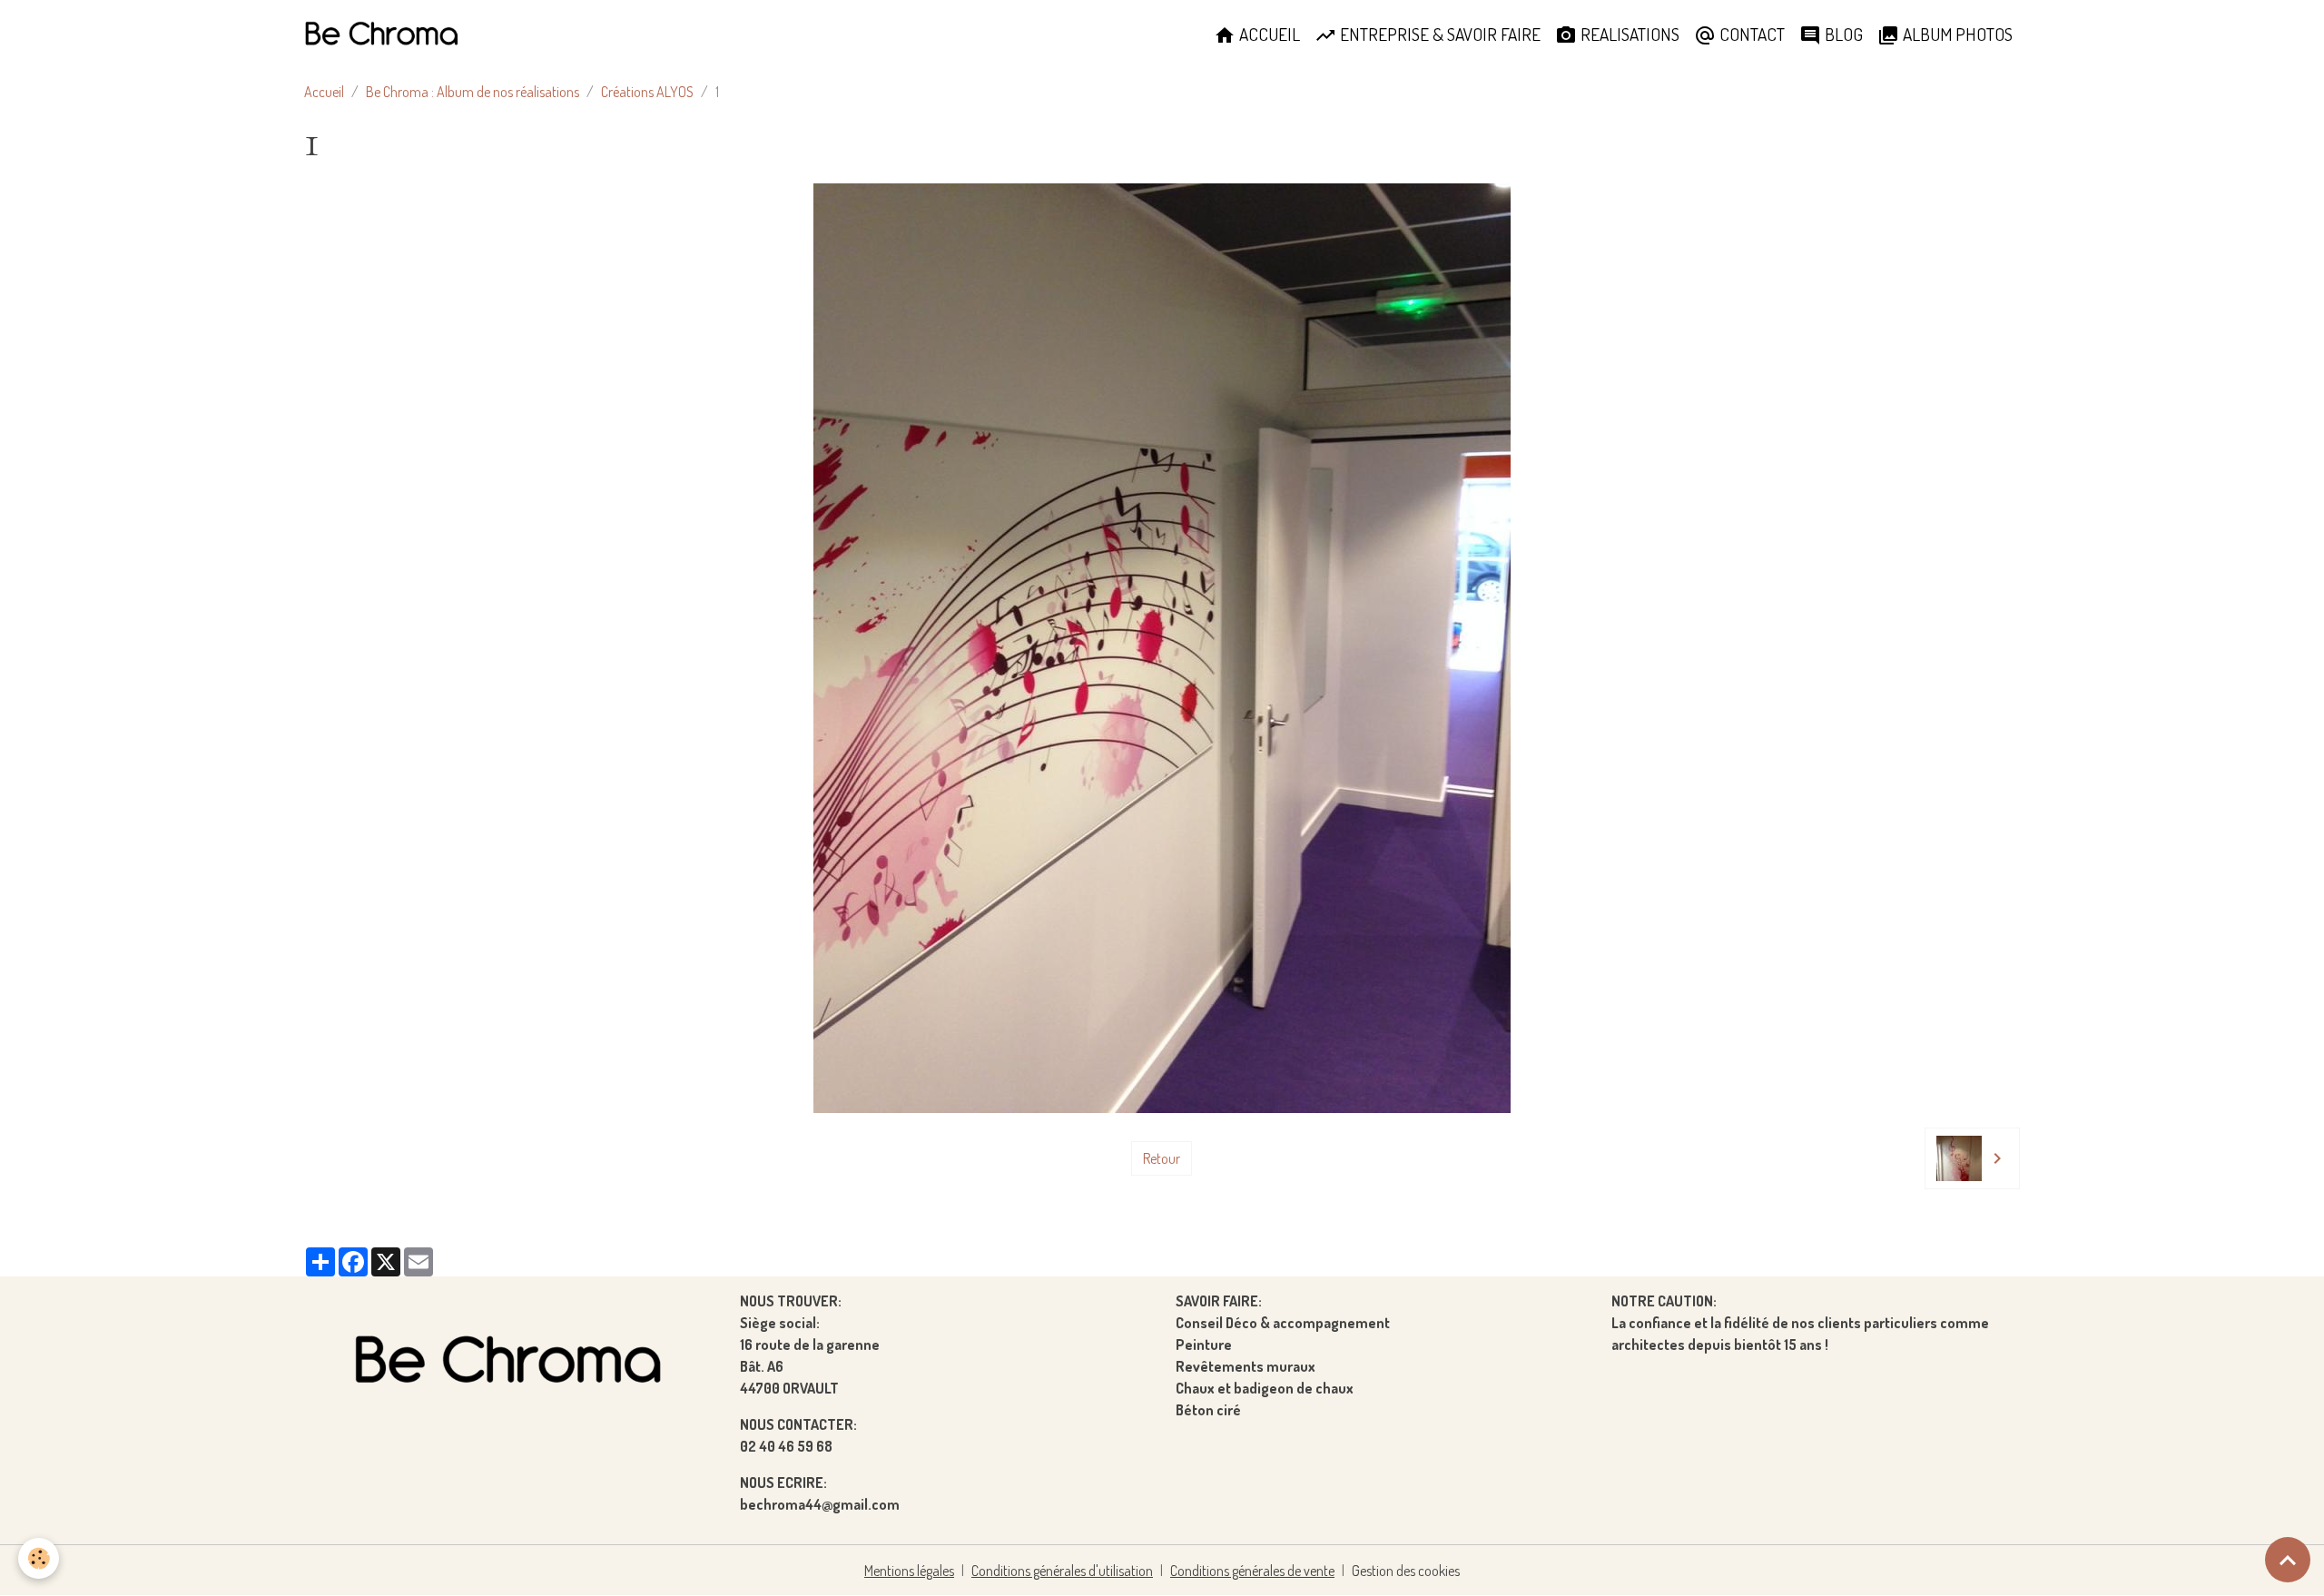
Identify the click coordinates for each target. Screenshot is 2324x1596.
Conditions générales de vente (1252, 1571)
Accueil (324, 92)
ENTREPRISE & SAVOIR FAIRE (1438, 34)
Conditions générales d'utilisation (1062, 1571)
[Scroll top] (2288, 1560)
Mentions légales (909, 1571)
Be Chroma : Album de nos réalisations (473, 92)
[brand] (385, 34)
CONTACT (1750, 34)
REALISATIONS (1628, 34)
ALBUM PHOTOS (1956, 34)
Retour (1162, 1158)
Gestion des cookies (1406, 1571)
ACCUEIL (1268, 34)
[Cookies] (39, 1558)
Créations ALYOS (647, 92)
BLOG (1842, 34)
